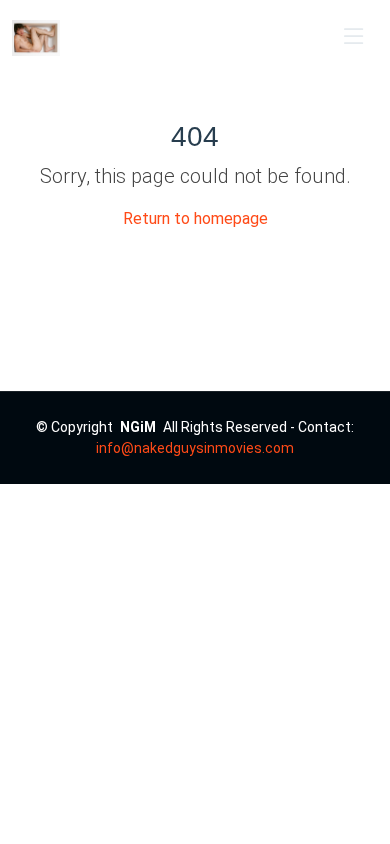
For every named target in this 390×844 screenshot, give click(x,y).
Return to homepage (195, 218)
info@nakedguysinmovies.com (195, 448)
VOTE (291, 37)
